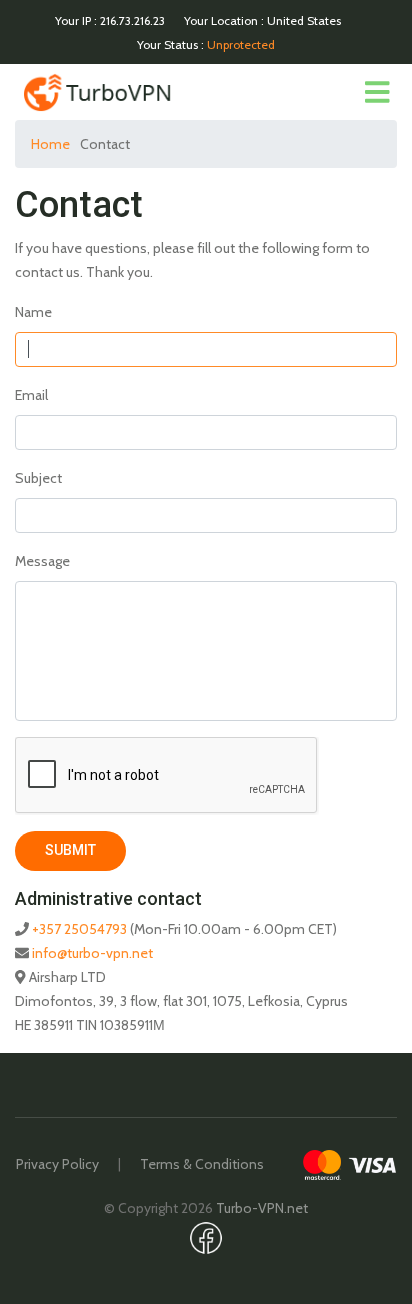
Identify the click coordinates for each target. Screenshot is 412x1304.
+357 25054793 (79, 929)
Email (31, 395)
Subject (38, 478)
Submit (70, 850)
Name (33, 312)
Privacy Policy (57, 1164)
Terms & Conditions (202, 1164)
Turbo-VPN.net (262, 1208)
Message (42, 561)
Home (50, 144)
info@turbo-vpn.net (92, 953)
